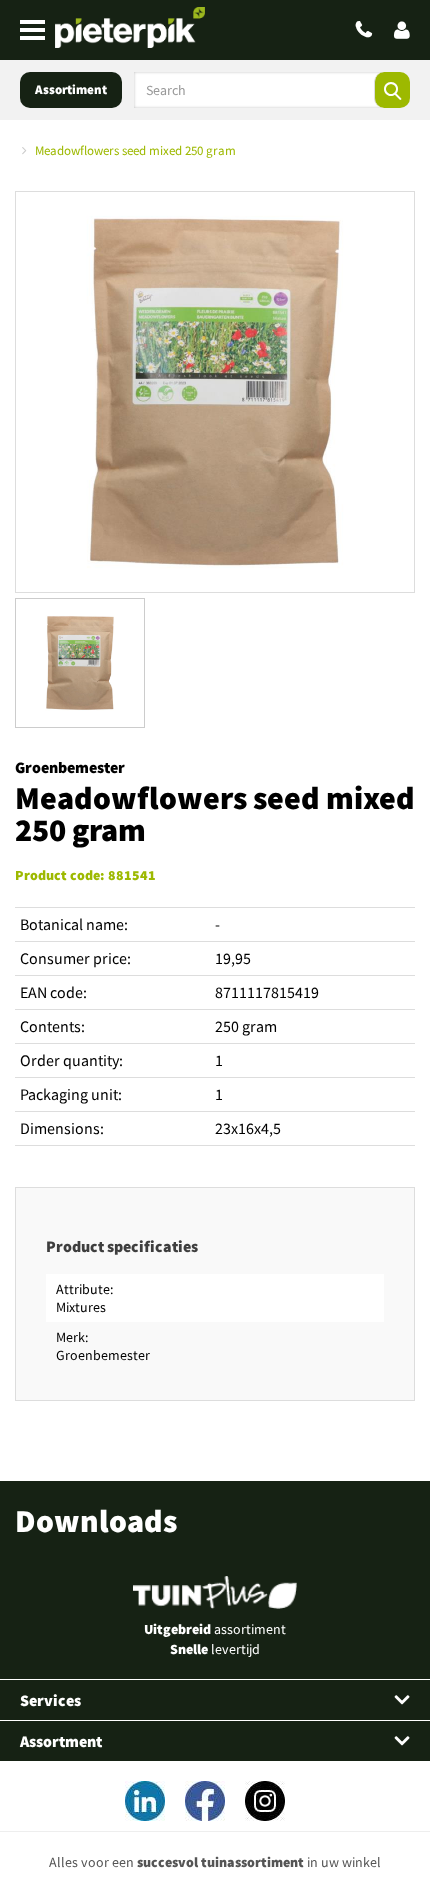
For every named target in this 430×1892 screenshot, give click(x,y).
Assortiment (71, 89)
